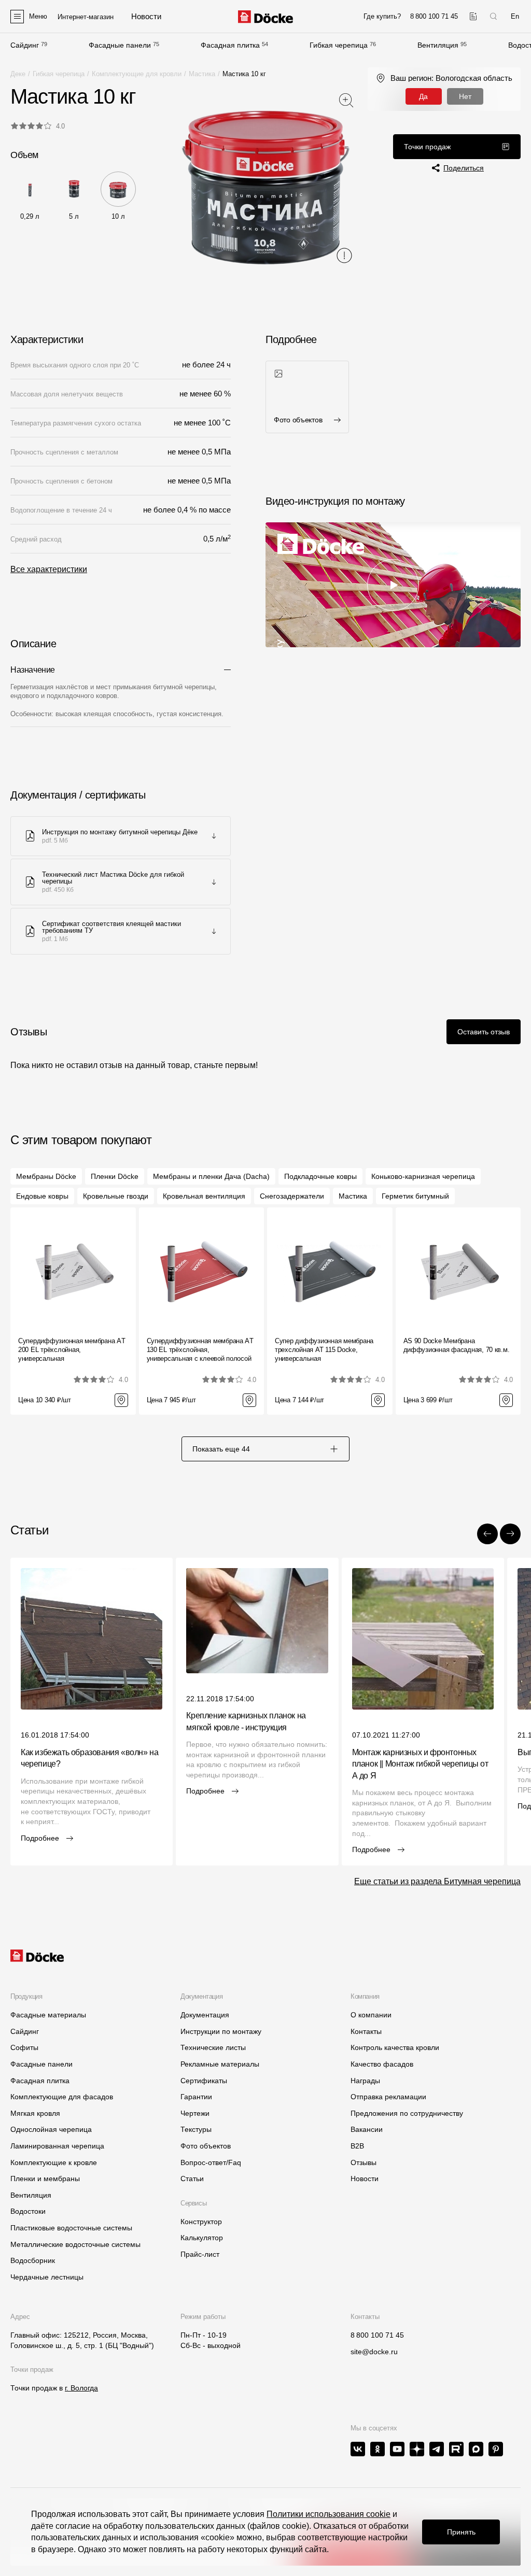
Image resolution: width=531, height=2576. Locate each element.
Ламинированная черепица (57, 2146)
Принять (461, 2532)
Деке (18, 74)
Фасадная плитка (230, 45)
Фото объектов (206, 2146)
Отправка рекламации (388, 2097)
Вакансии (367, 2129)
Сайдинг (25, 45)
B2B (357, 2146)
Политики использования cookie (329, 2514)
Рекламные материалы (220, 2064)
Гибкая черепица (339, 45)
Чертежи (195, 2113)
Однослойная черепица (51, 2129)
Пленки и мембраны (45, 2179)
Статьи (192, 2179)
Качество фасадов (382, 2064)
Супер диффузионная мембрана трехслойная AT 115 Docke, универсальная (324, 1350)
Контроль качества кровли (395, 2047)
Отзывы (364, 2162)
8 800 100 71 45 (377, 2335)
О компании (371, 2015)
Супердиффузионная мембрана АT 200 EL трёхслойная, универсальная (72, 1350)
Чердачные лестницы (47, 2277)
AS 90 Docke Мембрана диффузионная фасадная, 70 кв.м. (457, 1345)
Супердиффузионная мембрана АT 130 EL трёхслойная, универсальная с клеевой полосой (200, 1350)
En (515, 16)
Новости (365, 2179)
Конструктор (201, 2222)
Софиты (24, 2047)
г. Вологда (81, 2388)
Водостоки (28, 2211)
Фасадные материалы (48, 2015)
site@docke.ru (374, 2352)
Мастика (202, 74)
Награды (365, 2081)
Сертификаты (204, 2081)
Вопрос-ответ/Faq (211, 2162)
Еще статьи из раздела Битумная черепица (437, 1881)
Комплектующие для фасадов (62, 2097)
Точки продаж (427, 147)
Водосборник (33, 2260)
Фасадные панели (120, 45)
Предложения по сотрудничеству (407, 2113)
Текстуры (196, 2129)
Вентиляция (438, 45)
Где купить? (382, 16)
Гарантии (196, 2097)
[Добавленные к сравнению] (473, 16)
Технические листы (213, 2047)
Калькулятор (202, 2238)
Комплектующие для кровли (137, 74)
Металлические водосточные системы (75, 2244)
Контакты (366, 2031)
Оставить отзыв (484, 1032)
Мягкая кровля (35, 2113)
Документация (205, 2015)
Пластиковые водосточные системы (71, 2228)
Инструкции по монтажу (221, 2031)
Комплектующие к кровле (54, 2162)
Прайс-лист (200, 2254)
